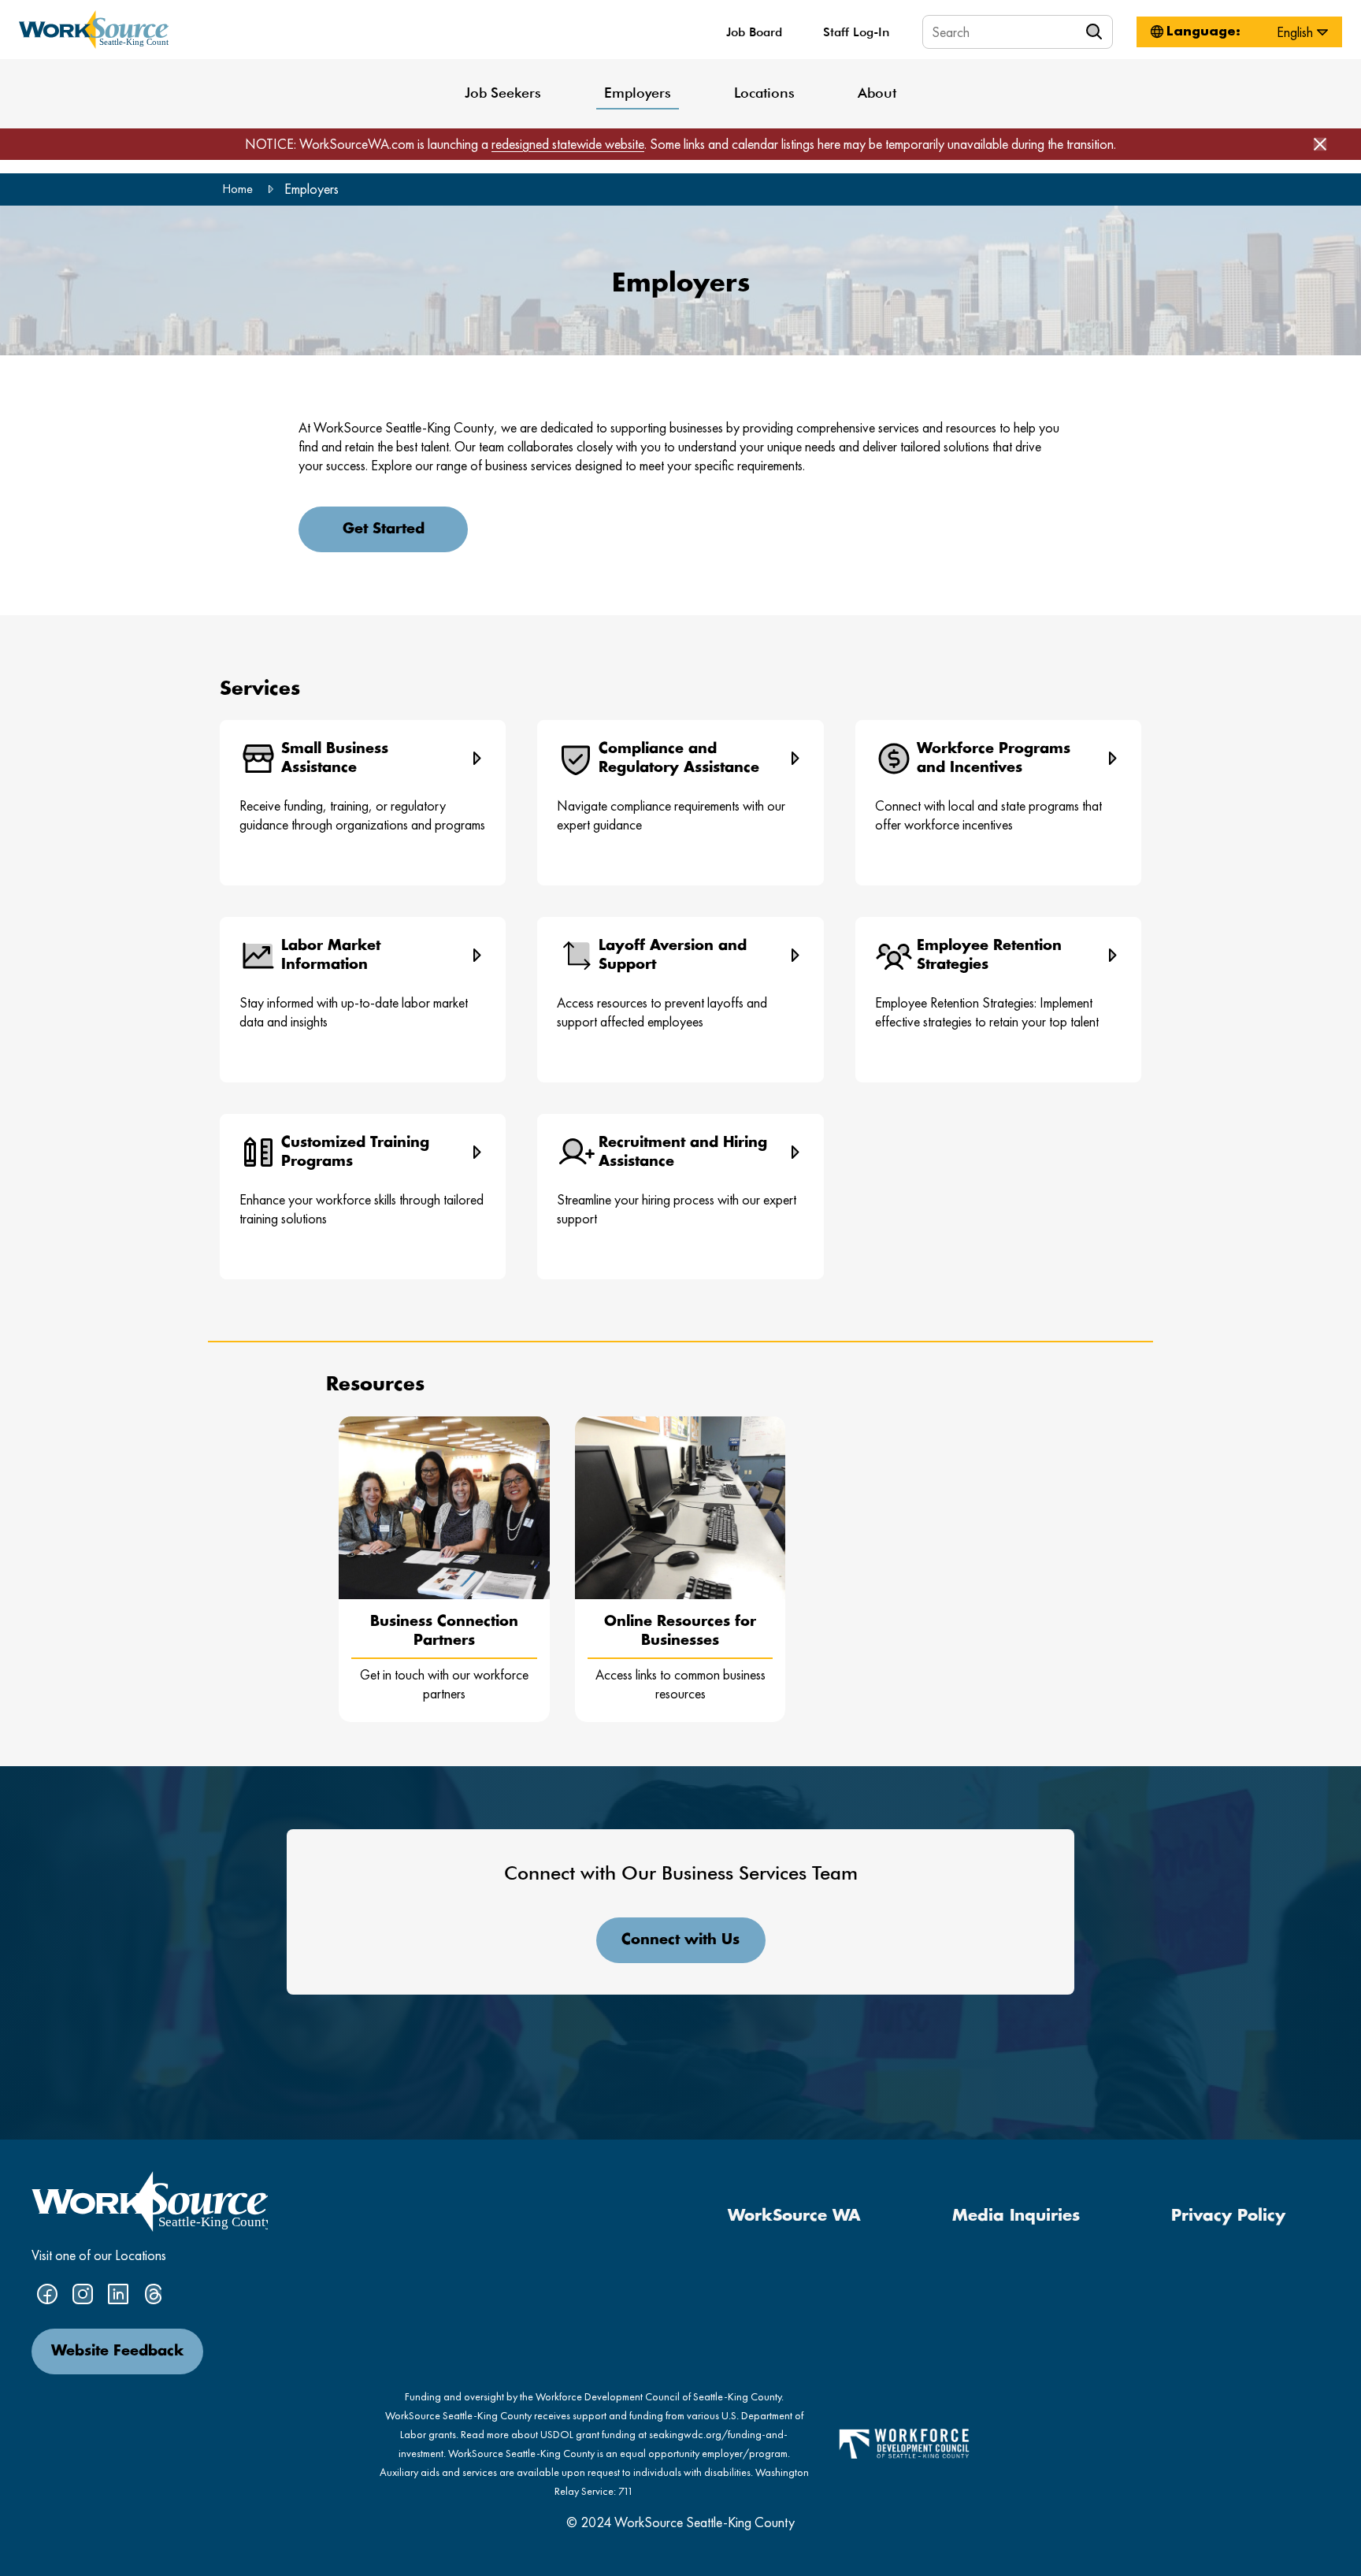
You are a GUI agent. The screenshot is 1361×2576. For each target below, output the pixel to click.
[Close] (1320, 144)
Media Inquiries (1016, 2216)
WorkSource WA (794, 2216)
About (877, 93)
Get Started (384, 529)
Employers (638, 93)
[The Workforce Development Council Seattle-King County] (904, 2442)
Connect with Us (680, 1940)
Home (237, 189)
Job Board (754, 32)
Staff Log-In (856, 32)
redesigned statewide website (568, 144)
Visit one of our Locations (99, 2255)
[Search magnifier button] (1096, 32)
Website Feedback (117, 2351)
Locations (764, 93)
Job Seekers (503, 93)
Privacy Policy (1228, 2216)
